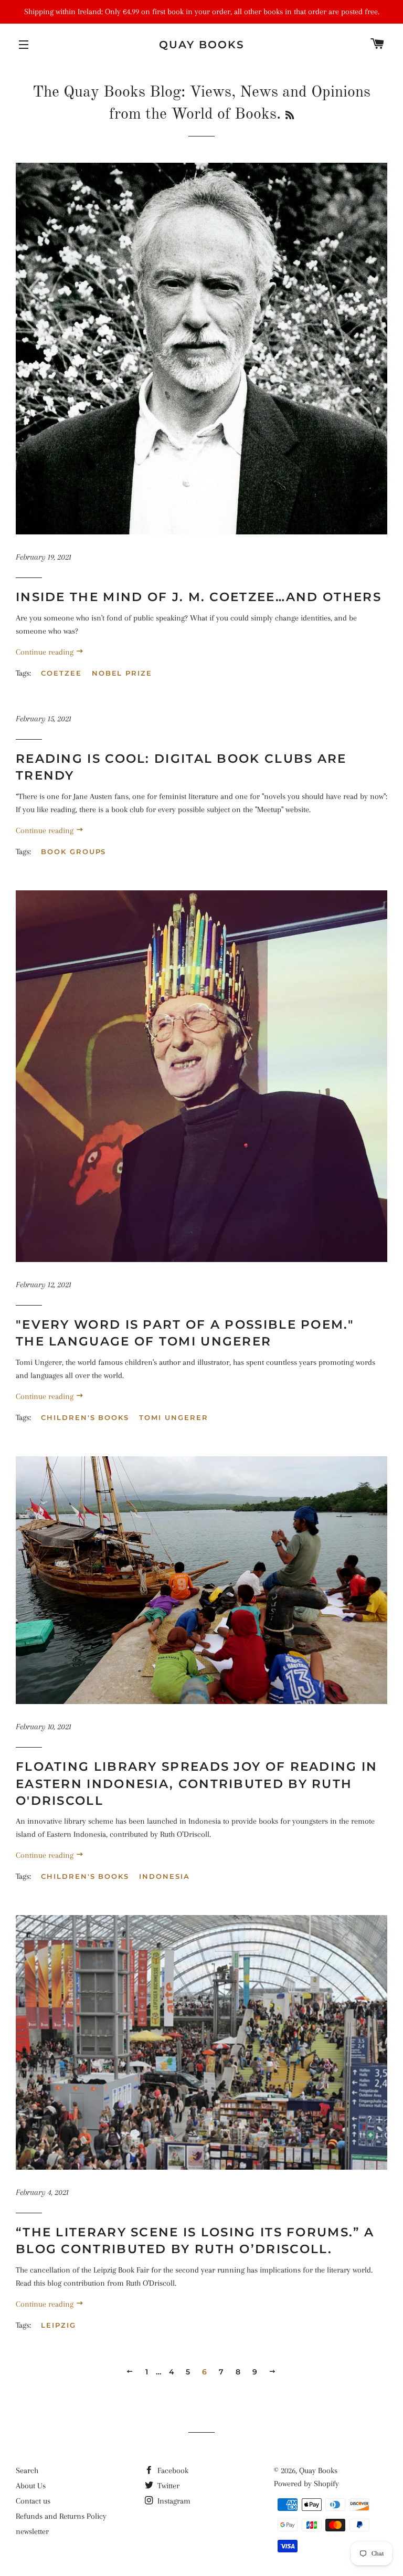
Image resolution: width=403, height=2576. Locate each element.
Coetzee (61, 673)
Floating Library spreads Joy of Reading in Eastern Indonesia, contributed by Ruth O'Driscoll (197, 1783)
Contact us (33, 2501)
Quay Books (202, 45)
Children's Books (85, 1417)
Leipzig (59, 2325)
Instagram (173, 2501)
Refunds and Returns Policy (61, 2516)
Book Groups (73, 851)
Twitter (167, 2486)
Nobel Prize (122, 673)
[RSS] (290, 116)
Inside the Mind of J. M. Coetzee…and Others (199, 597)
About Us (31, 2486)
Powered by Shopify (306, 2484)
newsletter (32, 2531)
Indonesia (165, 1876)
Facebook (172, 2470)
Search (27, 2470)
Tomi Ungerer (173, 1417)
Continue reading (46, 652)
